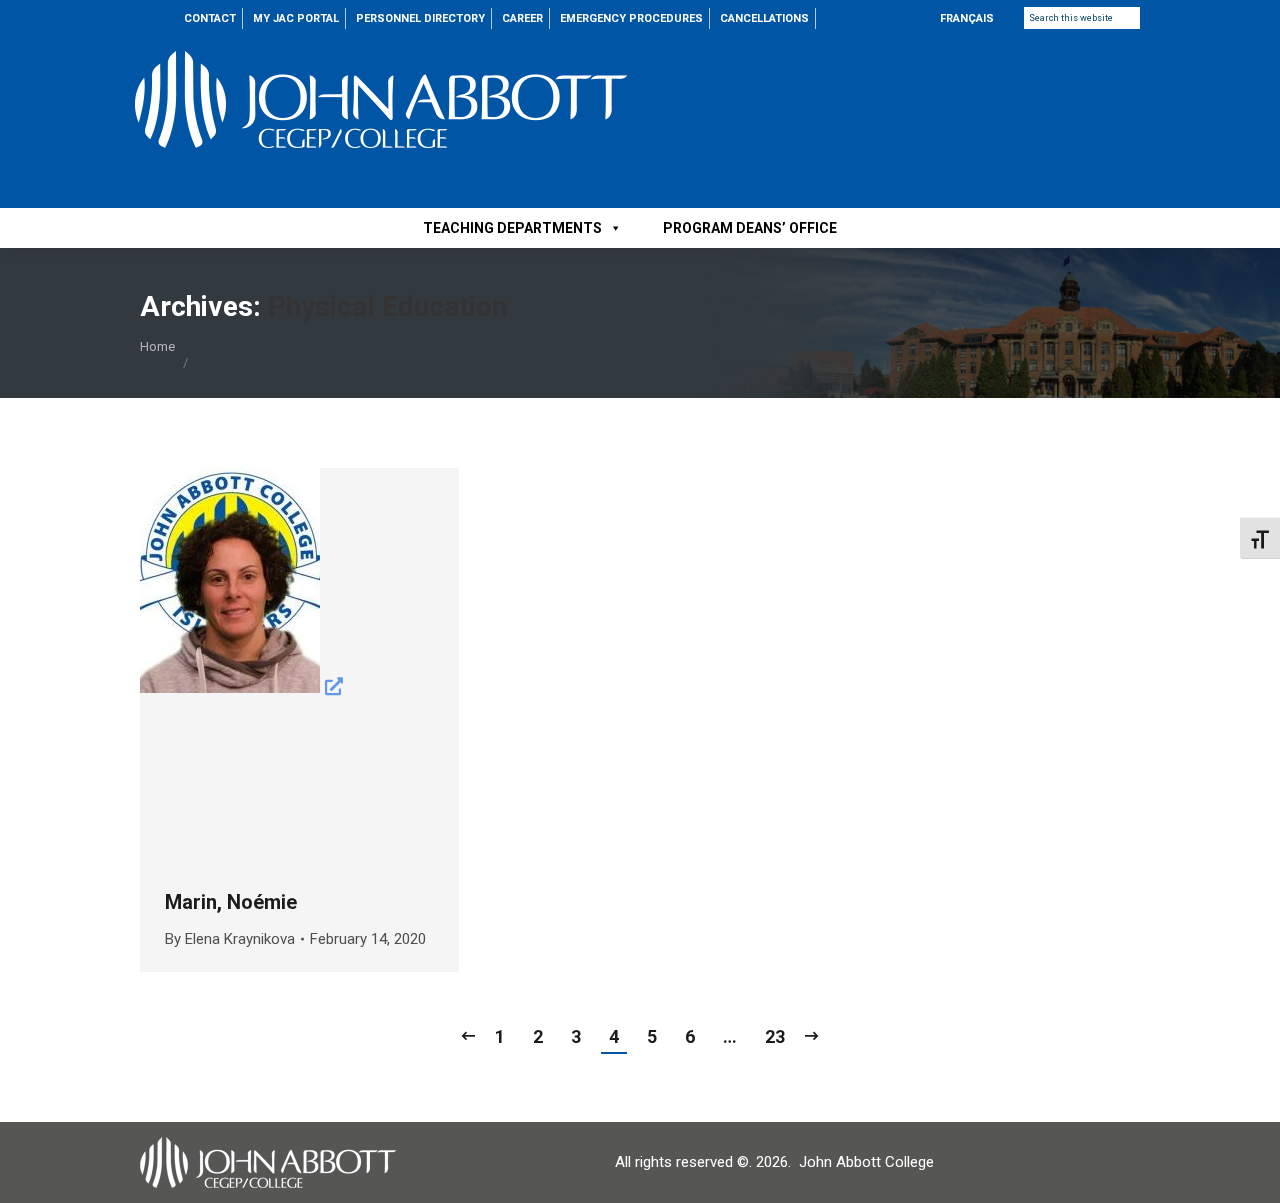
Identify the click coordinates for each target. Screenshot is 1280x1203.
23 (775, 1036)
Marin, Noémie (231, 902)
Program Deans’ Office (750, 228)
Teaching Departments (512, 228)
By (230, 939)
